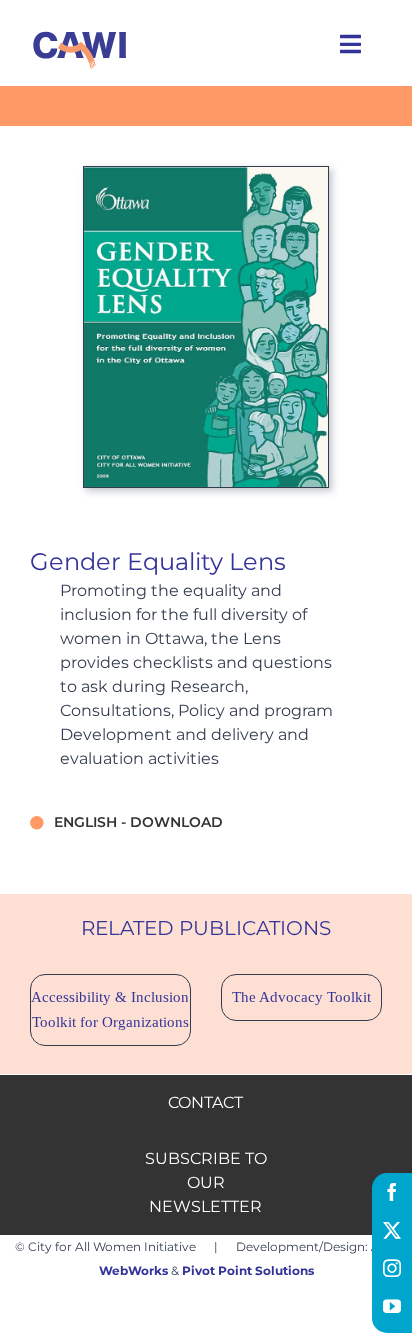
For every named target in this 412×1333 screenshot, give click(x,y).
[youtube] (392, 1306)
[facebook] (392, 1192)
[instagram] (392, 1268)
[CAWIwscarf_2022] (80, 30)
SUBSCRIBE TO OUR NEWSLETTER (206, 1182)
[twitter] (392, 1230)
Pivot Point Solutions (248, 1270)
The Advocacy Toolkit (301, 997)
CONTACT (205, 1102)
